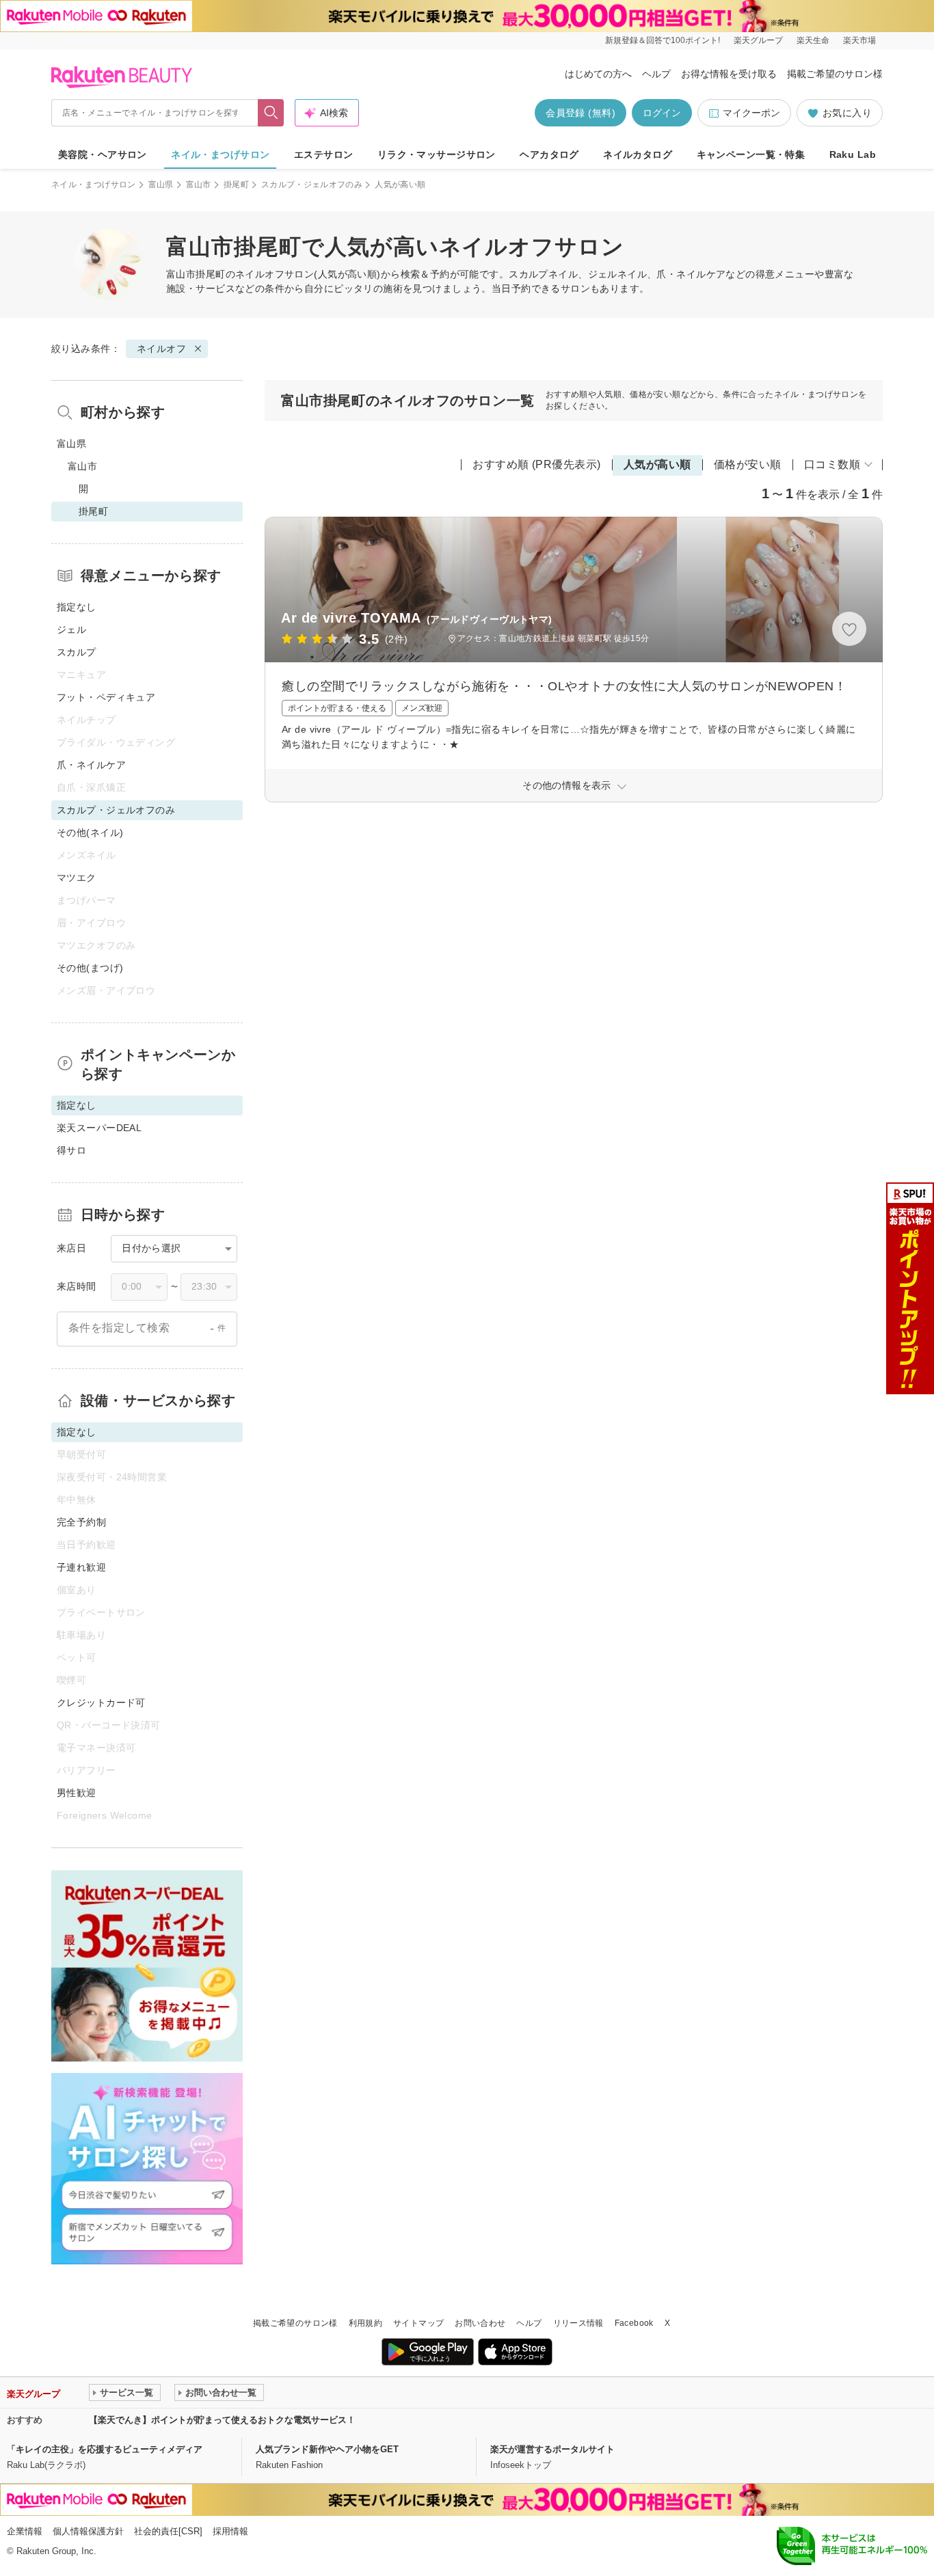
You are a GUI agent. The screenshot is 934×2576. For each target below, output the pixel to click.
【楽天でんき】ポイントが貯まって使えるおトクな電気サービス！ (222, 2420)
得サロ (71, 1150)
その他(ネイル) (90, 832)
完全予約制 (81, 1522)
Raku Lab (853, 154)
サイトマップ (418, 2323)
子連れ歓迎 (81, 1567)
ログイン (662, 113)
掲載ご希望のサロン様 (835, 74)
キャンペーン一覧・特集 (751, 154)
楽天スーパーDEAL (99, 1128)
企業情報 (25, 2531)
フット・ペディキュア (106, 697)
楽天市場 (859, 40)
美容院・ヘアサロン (103, 154)
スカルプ (77, 652)
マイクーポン (751, 113)
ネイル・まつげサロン (220, 154)
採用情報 (230, 2531)
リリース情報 (578, 2323)
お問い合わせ (480, 2323)
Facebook (634, 2323)
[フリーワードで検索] (271, 113)
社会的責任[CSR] (168, 2531)
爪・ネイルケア (91, 765)
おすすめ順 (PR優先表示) (537, 464)
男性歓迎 (77, 1793)
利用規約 (365, 2323)
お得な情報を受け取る (729, 74)
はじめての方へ (598, 74)
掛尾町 (236, 185)
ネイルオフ (260, 274)
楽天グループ (758, 40)
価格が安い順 (748, 464)
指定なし (77, 607)
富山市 (199, 185)
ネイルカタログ (638, 154)
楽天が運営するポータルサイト (552, 2449)
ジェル (71, 629)
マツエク (77, 878)
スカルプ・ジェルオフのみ (312, 185)
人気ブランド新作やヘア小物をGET (327, 2449)
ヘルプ (656, 74)
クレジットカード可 (101, 1703)
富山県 (161, 185)
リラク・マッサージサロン (437, 154)
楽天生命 (813, 40)
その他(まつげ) (90, 968)
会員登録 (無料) (581, 113)
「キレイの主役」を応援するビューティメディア (105, 2449)
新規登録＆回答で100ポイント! (663, 40)
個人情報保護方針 (88, 2531)
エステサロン (324, 154)
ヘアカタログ (549, 154)
